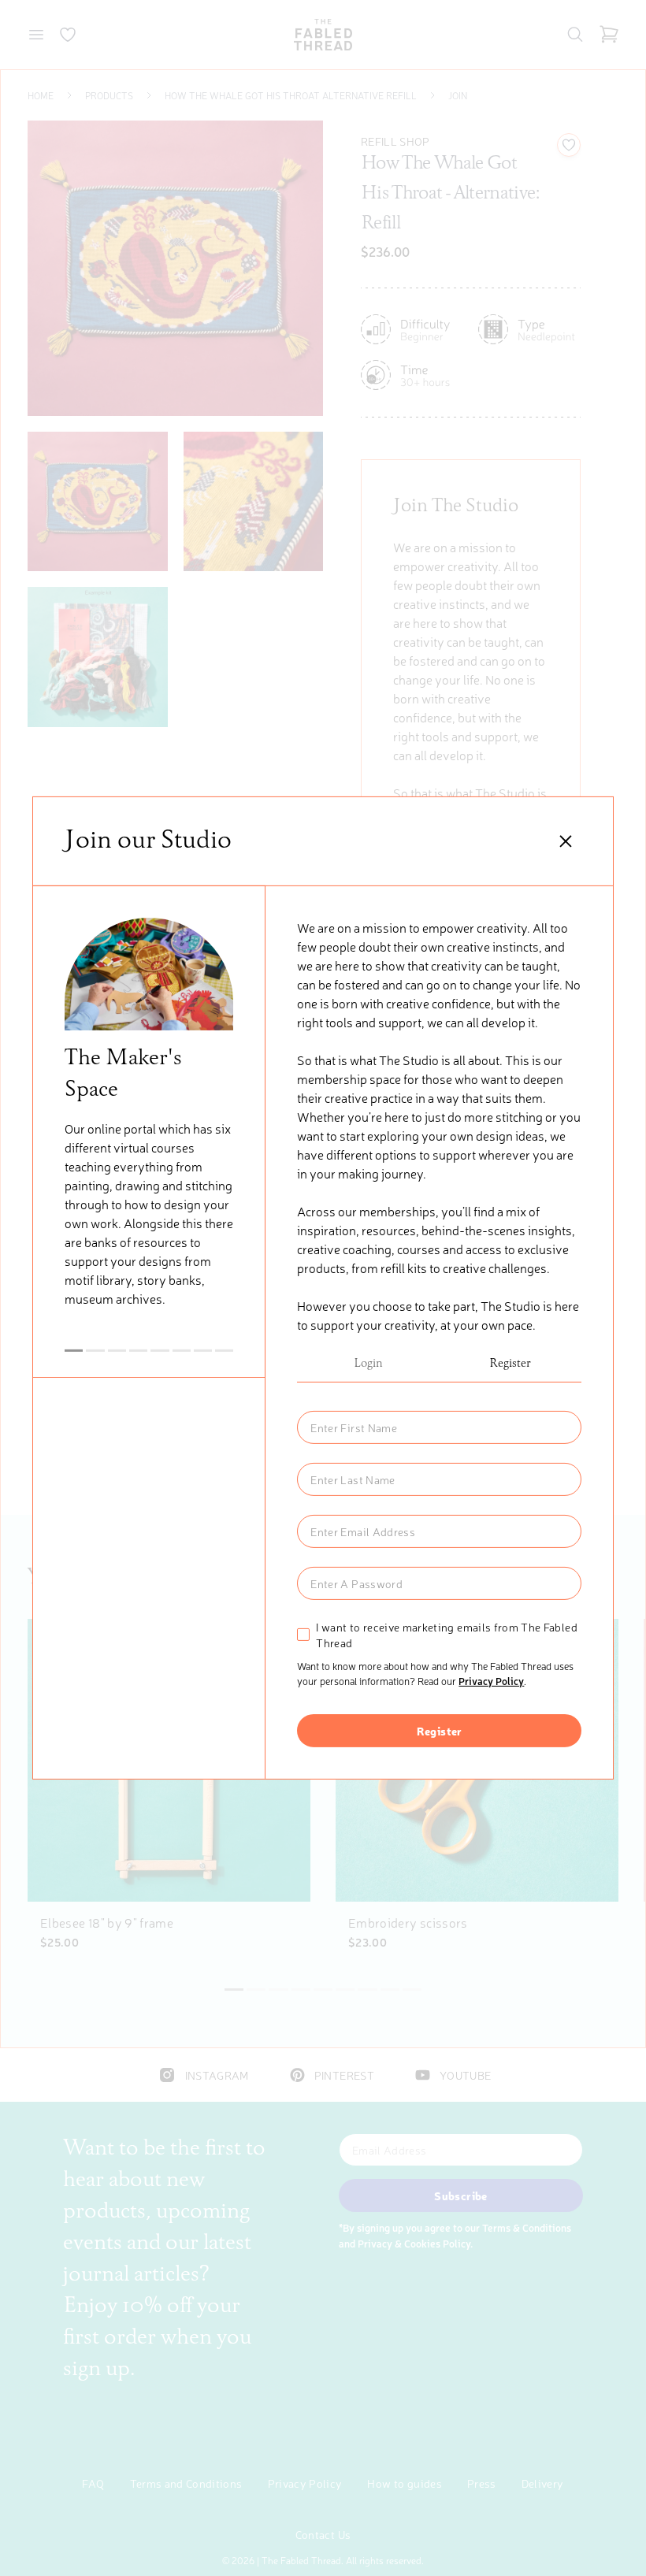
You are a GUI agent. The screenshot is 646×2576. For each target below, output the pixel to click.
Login (368, 1364)
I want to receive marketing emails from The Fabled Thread (447, 1635)
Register (510, 1364)
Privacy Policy (491, 1681)
